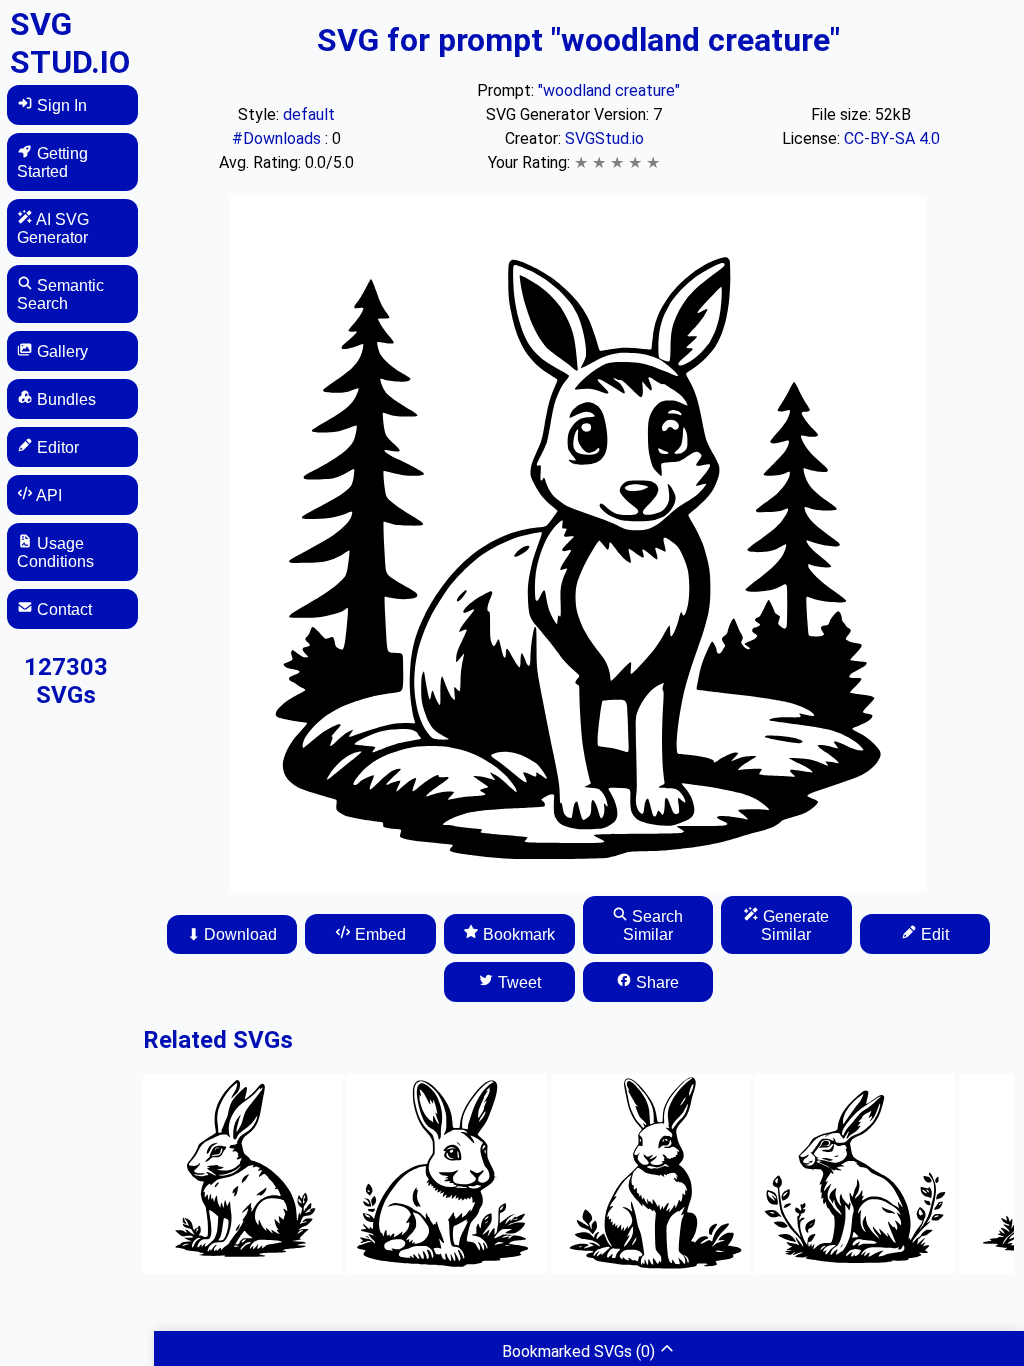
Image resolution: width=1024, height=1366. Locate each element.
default (309, 114)
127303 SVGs (66, 681)
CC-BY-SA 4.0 (892, 138)
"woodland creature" (609, 90)
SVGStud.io (604, 138)
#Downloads (278, 138)
